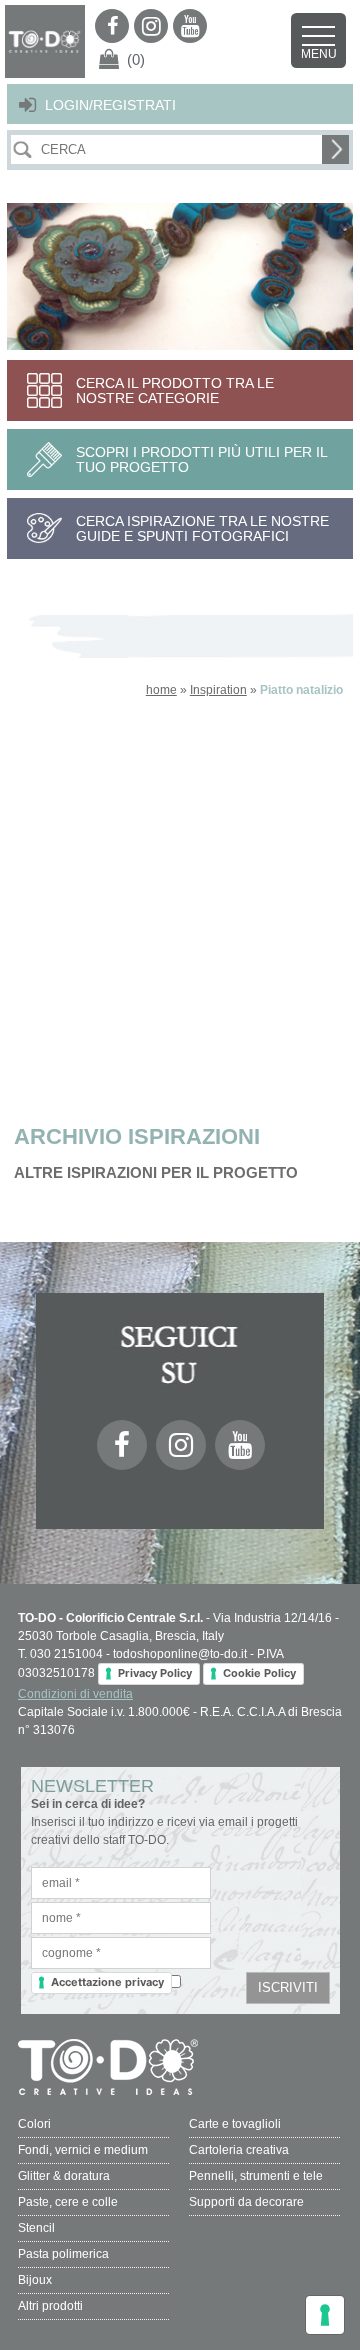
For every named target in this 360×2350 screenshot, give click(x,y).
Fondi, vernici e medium (83, 2150)
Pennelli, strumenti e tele (256, 2176)
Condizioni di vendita (75, 1694)
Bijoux (35, 2280)
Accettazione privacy (107, 1982)
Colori (34, 2124)
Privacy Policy (155, 1673)
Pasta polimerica (63, 2254)
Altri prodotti (50, 2306)
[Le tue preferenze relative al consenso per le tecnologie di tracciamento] (325, 2315)
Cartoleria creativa (239, 2150)
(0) (136, 59)
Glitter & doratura (64, 2176)
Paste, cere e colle (68, 2202)
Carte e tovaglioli (235, 2124)
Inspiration (218, 690)
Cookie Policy (259, 1673)
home (161, 690)
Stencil (36, 2228)
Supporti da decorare (246, 2202)
